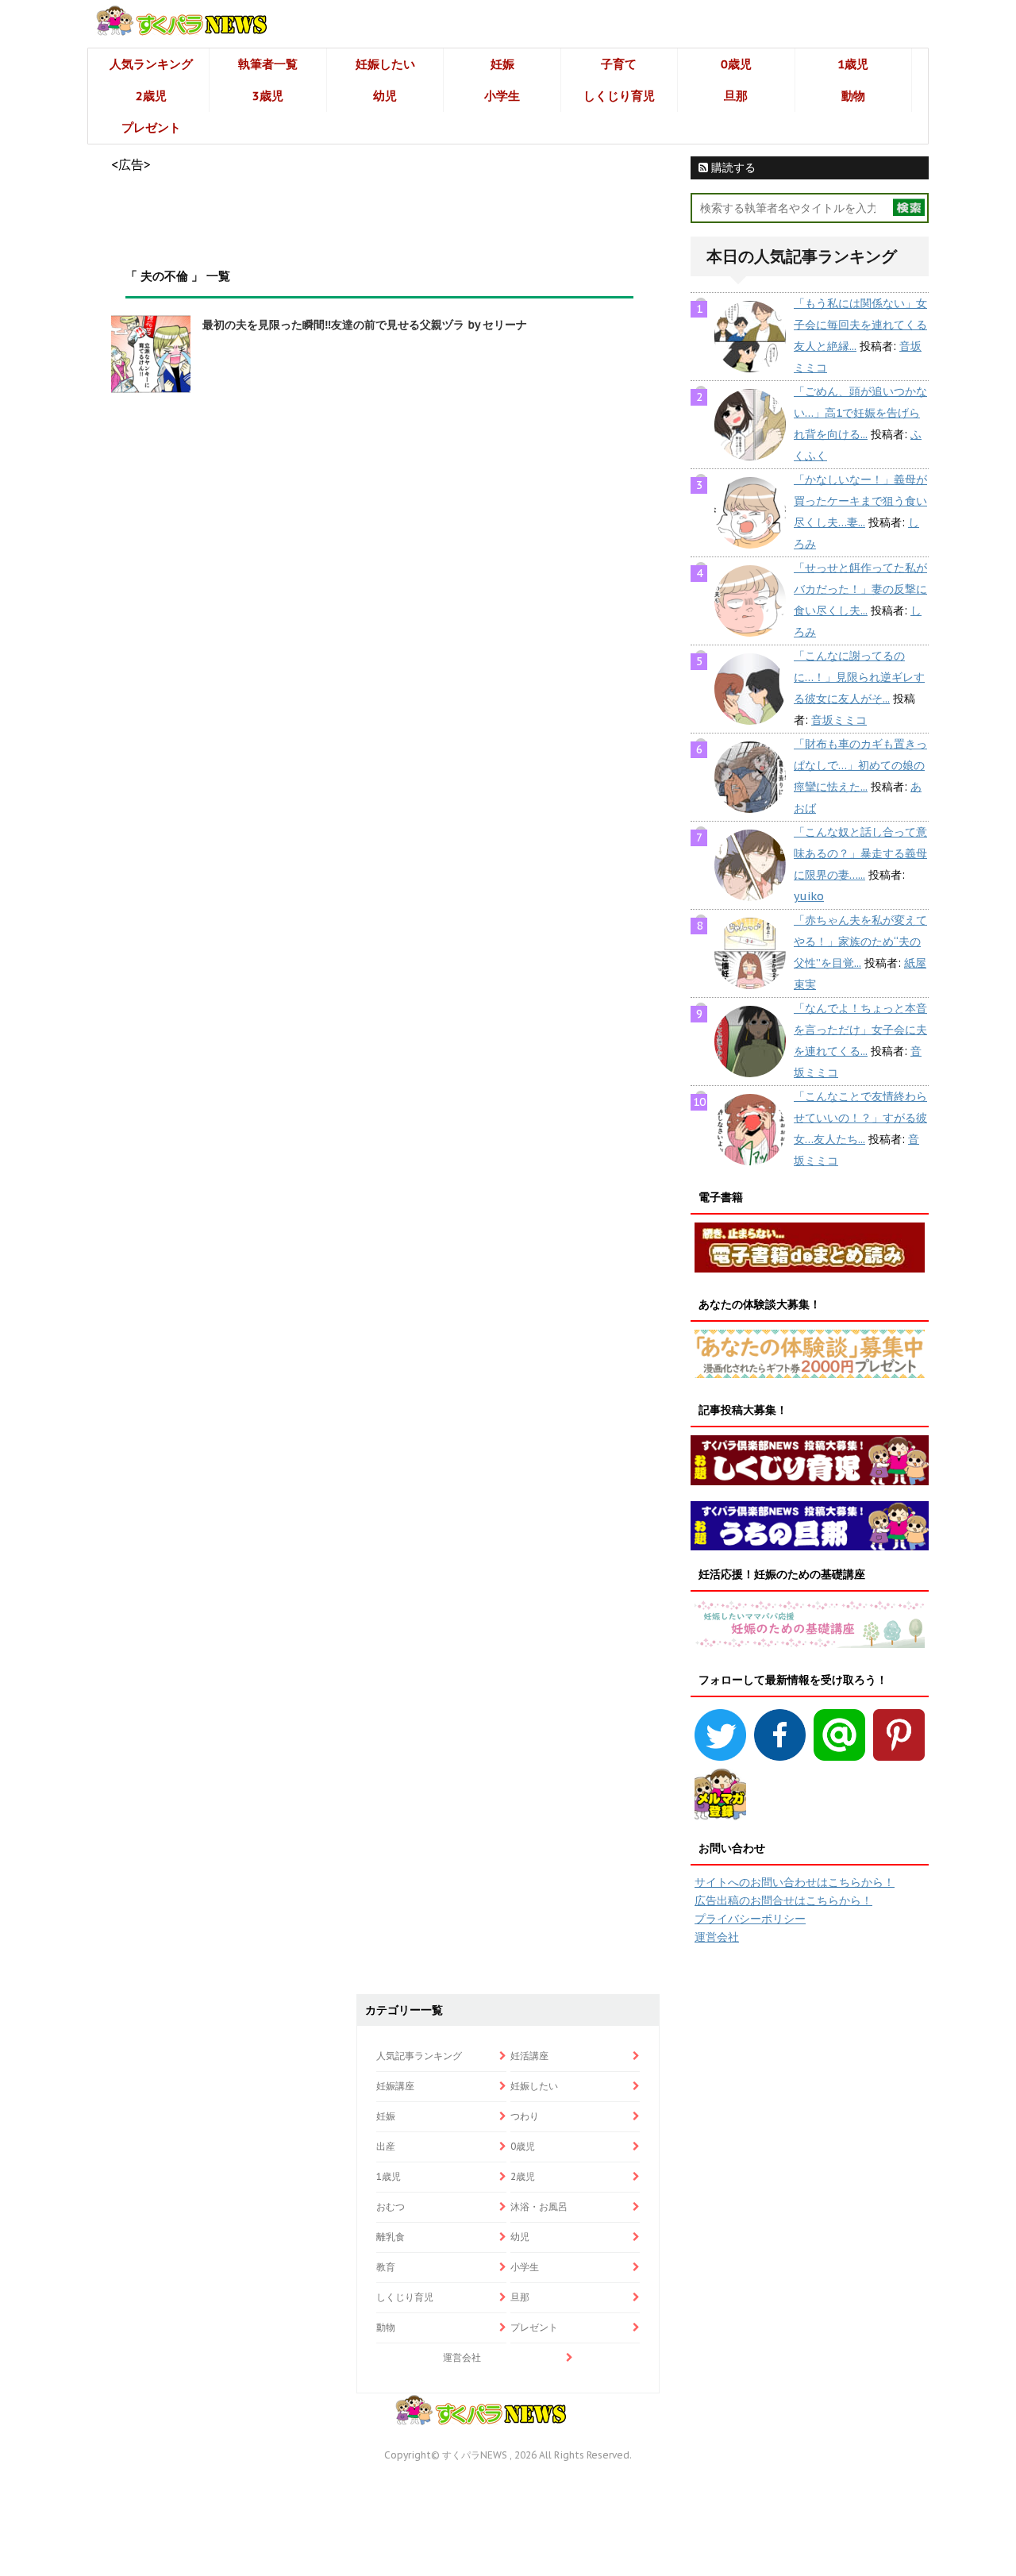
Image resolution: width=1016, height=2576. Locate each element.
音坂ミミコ (839, 720)
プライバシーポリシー (750, 1919)
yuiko (809, 896)
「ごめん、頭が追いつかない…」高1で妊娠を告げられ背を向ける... (860, 413)
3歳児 (268, 96)
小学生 (502, 96)
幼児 (385, 96)
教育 (386, 2267)
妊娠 (502, 64)
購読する (732, 167)
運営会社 (717, 1937)
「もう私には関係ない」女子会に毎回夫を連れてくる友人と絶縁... (860, 325)
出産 (386, 2146)
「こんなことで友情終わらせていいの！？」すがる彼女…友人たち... (860, 1118)
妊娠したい (385, 64)
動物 (853, 96)
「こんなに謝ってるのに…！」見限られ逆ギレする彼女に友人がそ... (859, 677)
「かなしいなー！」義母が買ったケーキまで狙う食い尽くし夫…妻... (860, 501)
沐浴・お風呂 (539, 2206)
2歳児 (151, 96)
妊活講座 (529, 2056)
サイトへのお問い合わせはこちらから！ (795, 1882)
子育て (619, 64)
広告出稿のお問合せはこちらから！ (783, 1900)
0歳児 (736, 64)
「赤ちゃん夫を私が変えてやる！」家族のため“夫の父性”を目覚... (860, 941)
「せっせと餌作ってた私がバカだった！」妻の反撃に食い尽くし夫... (860, 589)
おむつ (391, 2206)
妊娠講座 (395, 2086)
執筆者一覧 (268, 64)
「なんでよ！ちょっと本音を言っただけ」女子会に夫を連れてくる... (860, 1030)
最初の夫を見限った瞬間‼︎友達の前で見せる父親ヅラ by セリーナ (365, 325)
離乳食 (391, 2237)
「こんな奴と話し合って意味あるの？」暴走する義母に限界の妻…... (860, 853)
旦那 (736, 96)
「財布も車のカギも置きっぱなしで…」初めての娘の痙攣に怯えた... (860, 765)
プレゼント (151, 127)
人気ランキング (151, 64)
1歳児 (853, 64)
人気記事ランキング (419, 2056)
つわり (525, 2116)
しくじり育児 (619, 96)
